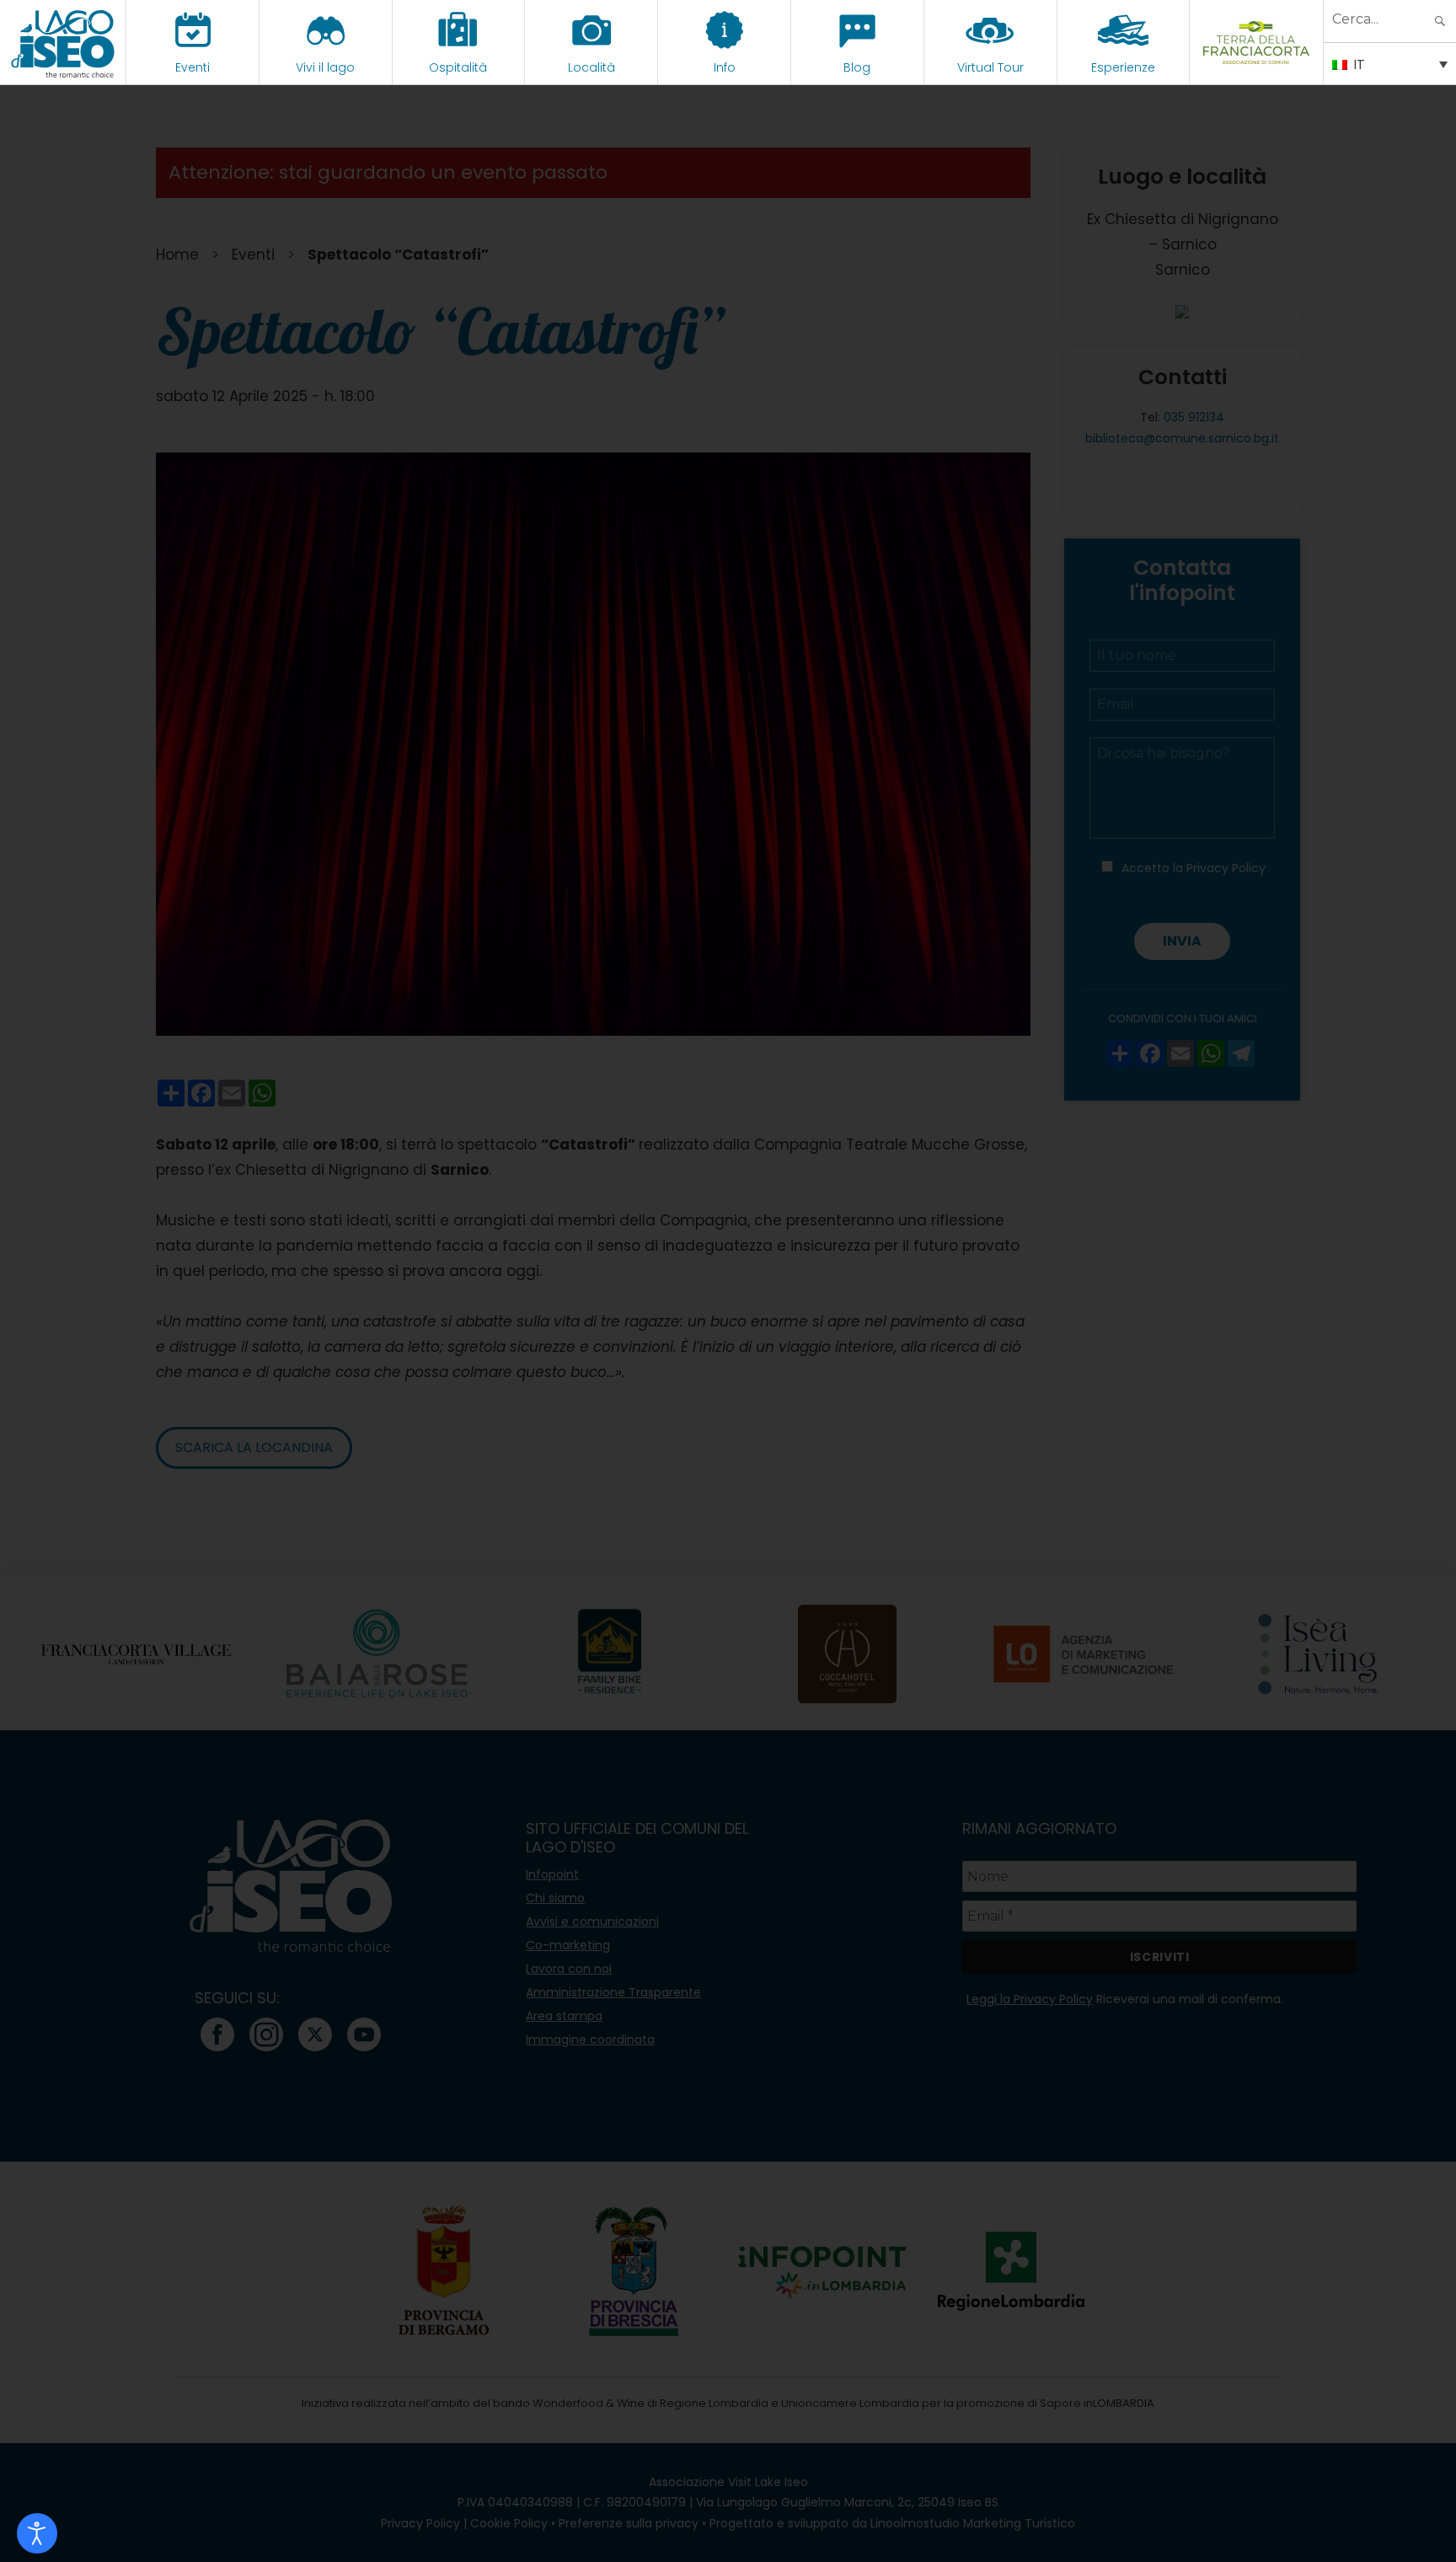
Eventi (193, 67)
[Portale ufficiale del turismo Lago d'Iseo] (63, 42)
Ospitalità (458, 67)
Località (591, 67)
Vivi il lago (325, 67)
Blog (857, 67)
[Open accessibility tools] (37, 2533)
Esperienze (1123, 67)
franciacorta (1257, 67)
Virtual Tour (990, 67)
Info (725, 67)
